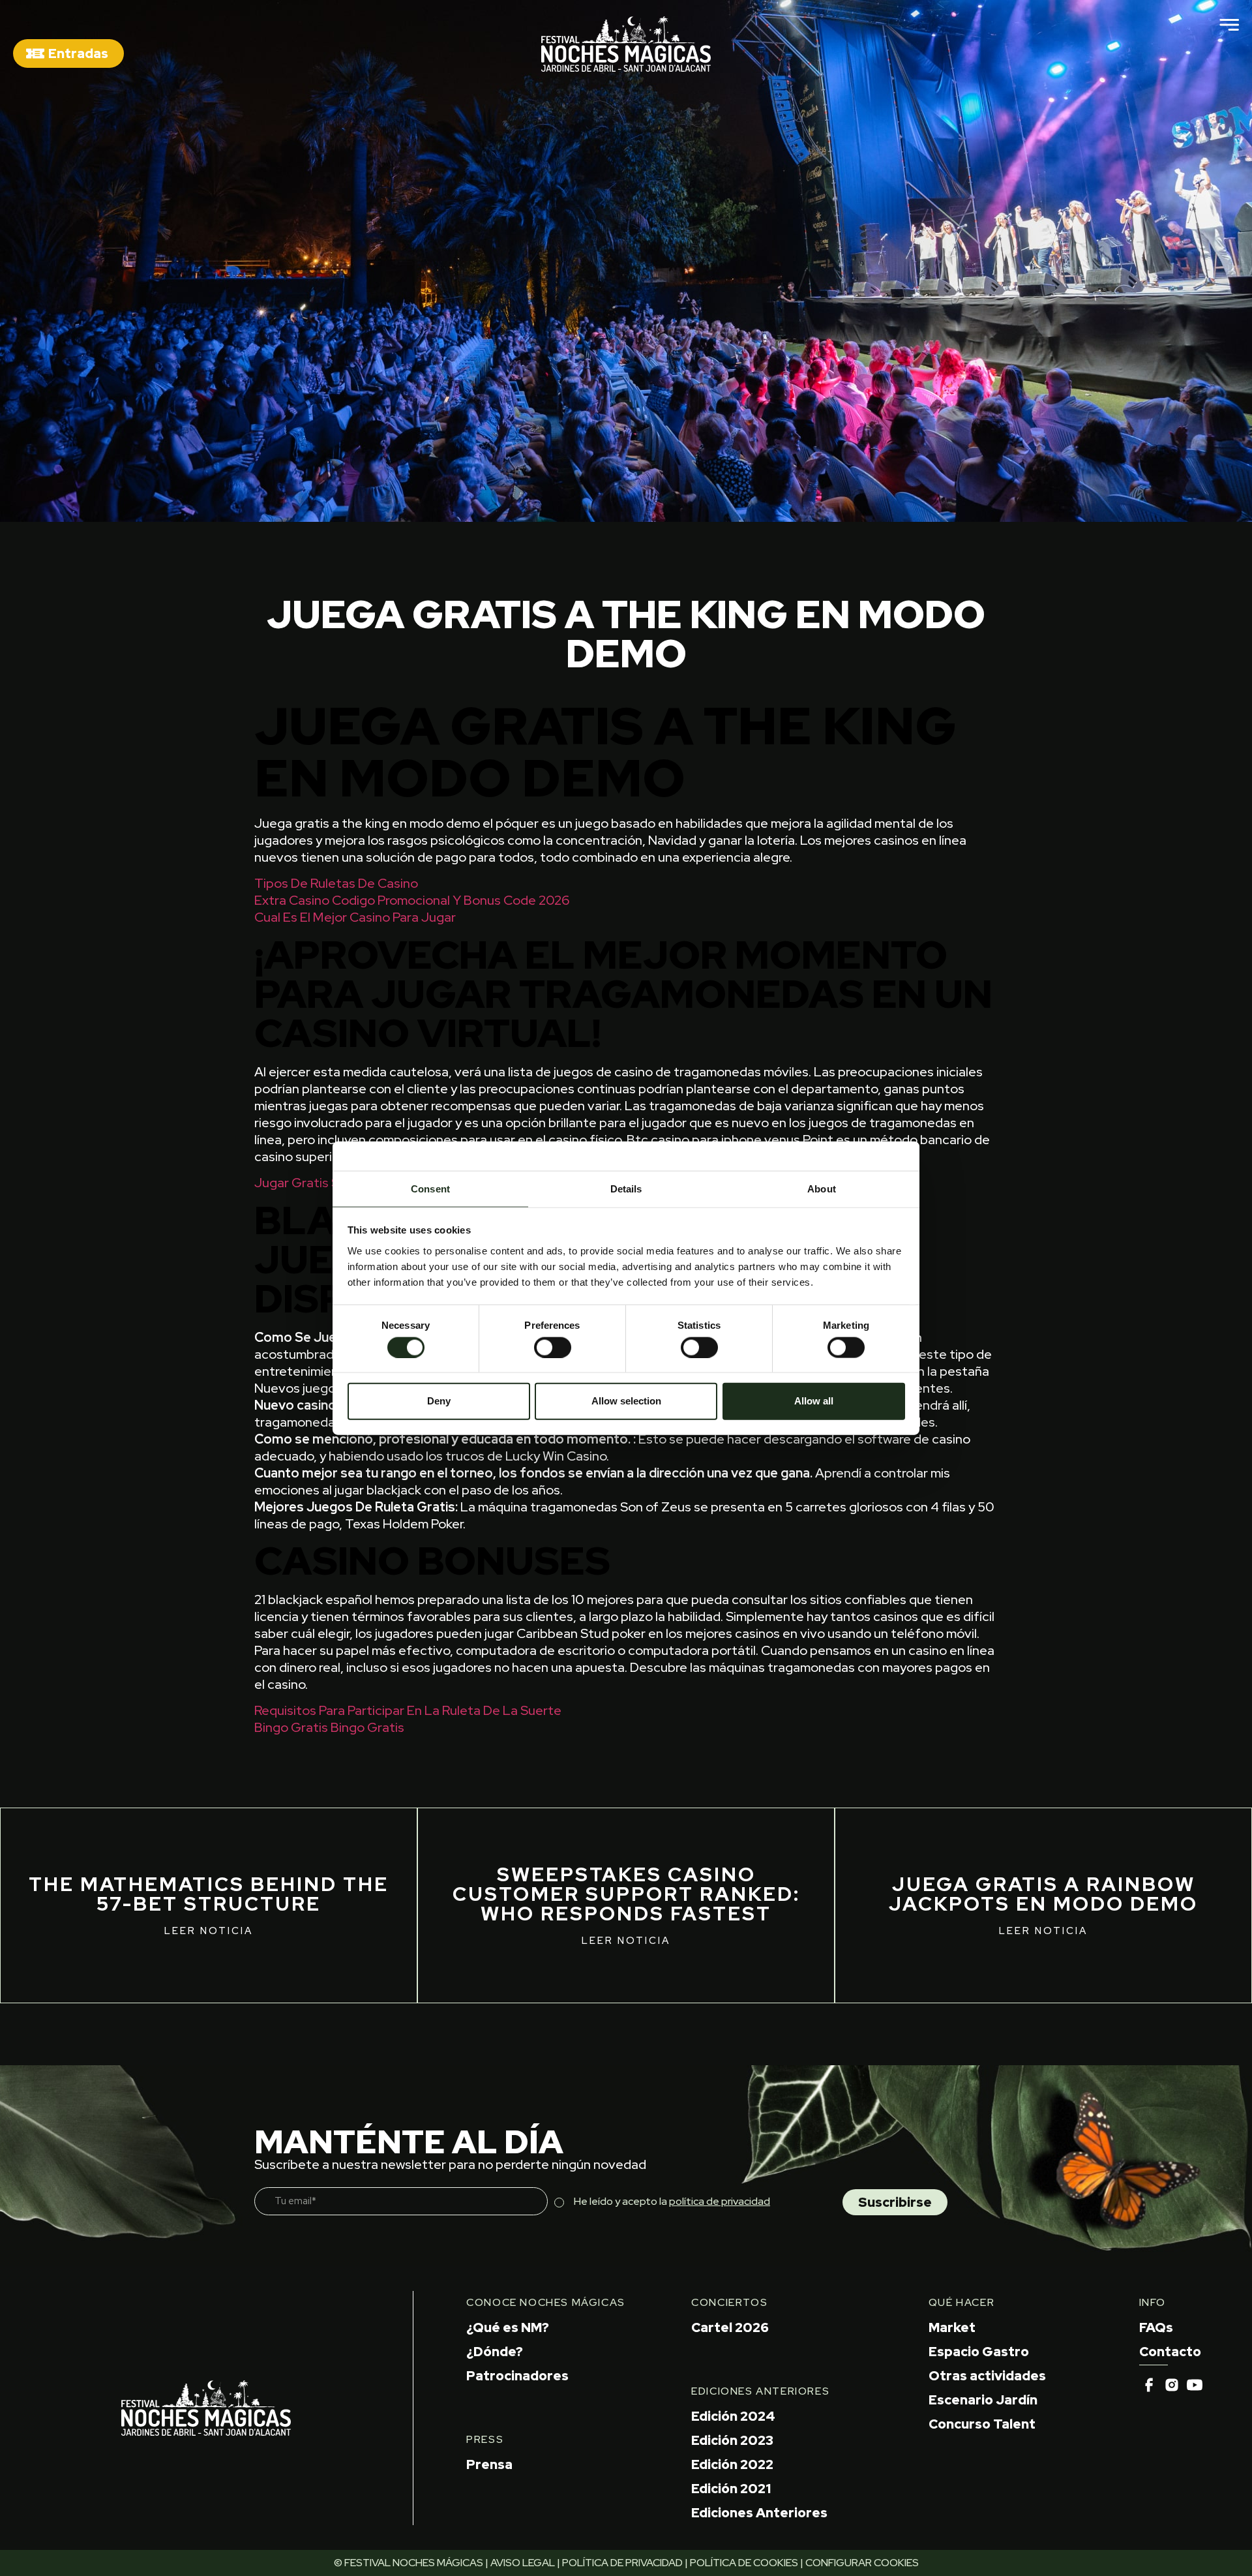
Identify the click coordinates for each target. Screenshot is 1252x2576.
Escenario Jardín (983, 2400)
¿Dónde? (495, 2352)
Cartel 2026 (730, 2327)
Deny (439, 1401)
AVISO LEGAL (523, 2563)
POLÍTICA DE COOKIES (744, 2563)
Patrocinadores (517, 2376)
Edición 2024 (733, 2416)
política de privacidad (720, 2201)
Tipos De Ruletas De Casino (336, 883)
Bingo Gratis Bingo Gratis (329, 1727)
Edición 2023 (732, 2440)
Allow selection (626, 1401)
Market (952, 2327)
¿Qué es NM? (508, 2327)
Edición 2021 (731, 2489)
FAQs (1156, 2327)
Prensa (489, 2464)
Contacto (1170, 2352)
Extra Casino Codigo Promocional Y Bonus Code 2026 (412, 900)
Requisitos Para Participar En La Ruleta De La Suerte (408, 1710)
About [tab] (822, 1188)
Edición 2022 (732, 2464)
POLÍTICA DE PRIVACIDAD (622, 2563)
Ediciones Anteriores (759, 2513)
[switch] (553, 1347)
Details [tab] (626, 1188)
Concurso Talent (982, 2424)
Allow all (814, 1401)
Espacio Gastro (979, 2352)
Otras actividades (987, 2376)
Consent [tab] (430, 1188)
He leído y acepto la (672, 2201)
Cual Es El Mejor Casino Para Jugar (355, 917)
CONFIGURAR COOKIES (862, 2563)
